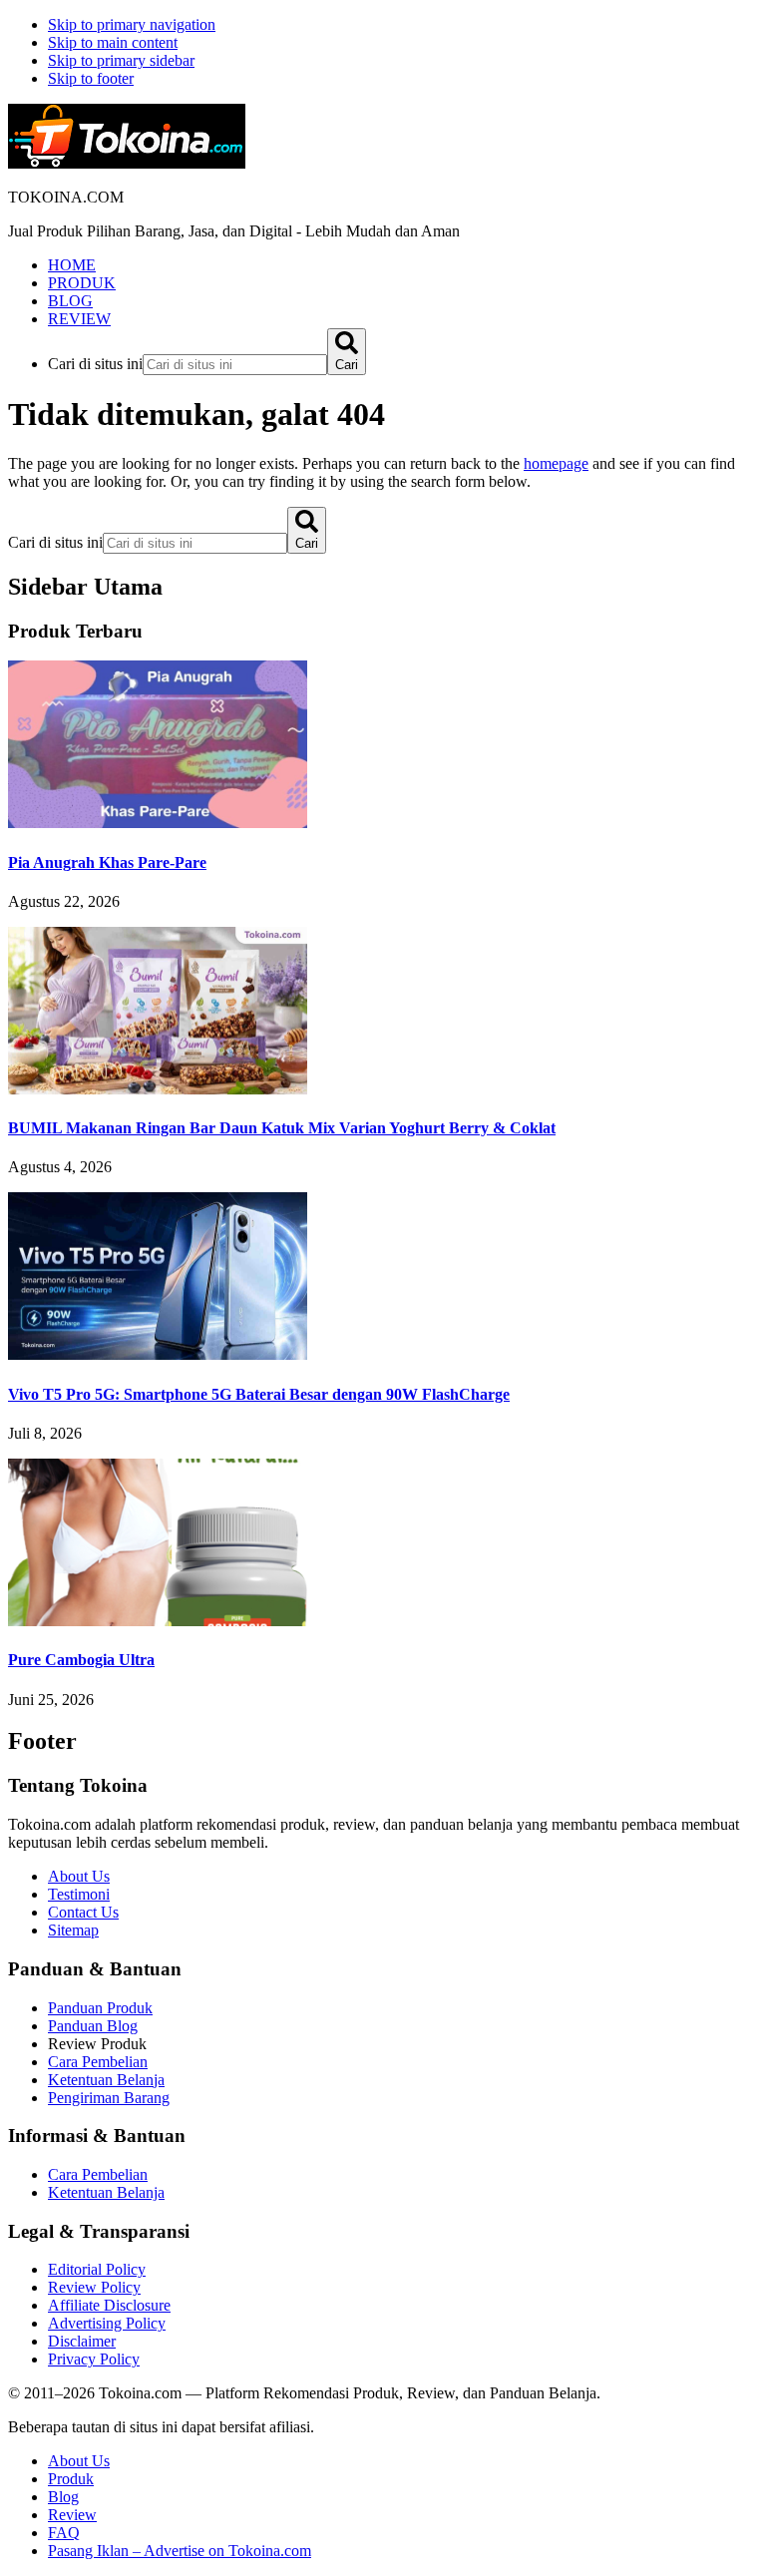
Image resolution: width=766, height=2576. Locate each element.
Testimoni (79, 1894)
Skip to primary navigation (132, 24)
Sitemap (73, 1930)
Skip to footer (91, 78)
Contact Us (83, 1912)
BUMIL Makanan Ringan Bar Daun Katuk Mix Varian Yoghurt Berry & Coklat (282, 1128)
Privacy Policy (94, 2359)
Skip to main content (113, 42)
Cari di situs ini (95, 364)
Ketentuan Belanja (106, 2080)
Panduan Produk (100, 2008)
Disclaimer (82, 2341)
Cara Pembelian (98, 2062)
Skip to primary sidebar (121, 60)
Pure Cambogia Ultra (81, 1660)
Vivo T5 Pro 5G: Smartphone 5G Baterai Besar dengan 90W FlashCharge (259, 1394)
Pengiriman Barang (109, 2098)
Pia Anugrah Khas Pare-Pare (107, 862)
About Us (79, 1876)
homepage (556, 463)
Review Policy (94, 2287)
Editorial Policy (97, 2269)
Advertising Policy (107, 2323)
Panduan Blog (93, 2026)
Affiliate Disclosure (109, 2305)
